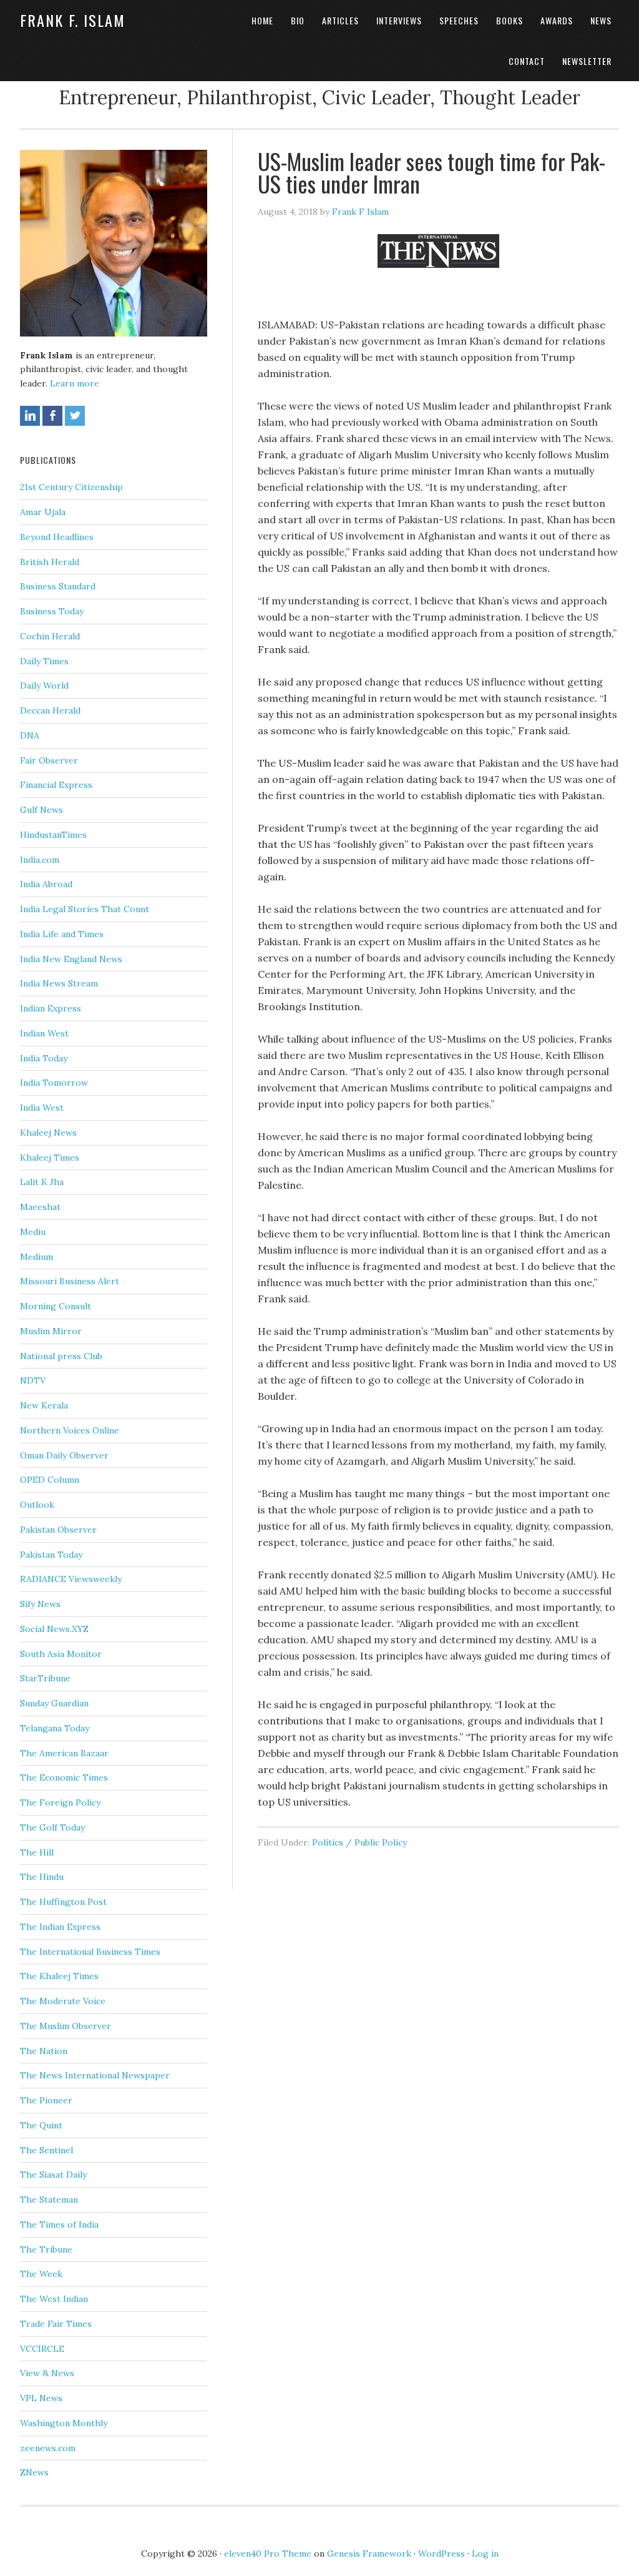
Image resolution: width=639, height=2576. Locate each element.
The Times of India (59, 2225)
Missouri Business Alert (70, 1281)
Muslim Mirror (51, 1331)
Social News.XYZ (54, 1629)
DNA (30, 735)
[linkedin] (30, 416)
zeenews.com (48, 2448)
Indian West (44, 1033)
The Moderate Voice (63, 2001)
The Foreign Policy (60, 1802)
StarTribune (45, 1678)
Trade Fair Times (56, 2324)
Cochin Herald (50, 636)
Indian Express (51, 1008)
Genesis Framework (369, 2554)
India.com (40, 860)
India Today (44, 1058)
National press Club (61, 1356)
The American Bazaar (64, 1753)
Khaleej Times (50, 1158)
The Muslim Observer (66, 2026)
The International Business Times (90, 1952)
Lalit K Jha (42, 1182)
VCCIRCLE (42, 2349)
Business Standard (58, 586)
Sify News (40, 1604)
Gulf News (41, 810)
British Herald (50, 562)
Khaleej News (48, 1133)
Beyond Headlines (57, 537)
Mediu (33, 1232)
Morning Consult (56, 1306)
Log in (485, 2554)
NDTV (33, 1380)
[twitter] (75, 416)
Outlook (37, 1505)
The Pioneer (46, 2100)
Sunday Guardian (54, 1703)
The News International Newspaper (95, 2075)
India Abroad (46, 884)
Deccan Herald (50, 710)
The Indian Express (60, 1927)
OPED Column (50, 1480)
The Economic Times (64, 1777)
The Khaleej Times (59, 1976)
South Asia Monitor (61, 1654)
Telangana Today (55, 1728)
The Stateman (49, 2200)
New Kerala (44, 1405)
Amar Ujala (43, 512)
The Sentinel (46, 2150)
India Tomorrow (54, 1083)
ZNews (34, 2472)
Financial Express (56, 785)
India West (42, 1108)
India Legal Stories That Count (85, 909)
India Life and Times (62, 934)
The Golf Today (52, 1827)
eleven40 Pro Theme (268, 2554)
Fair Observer (49, 760)
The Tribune (46, 2249)
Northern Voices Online (70, 1430)
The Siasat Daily (53, 2175)
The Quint (41, 2125)
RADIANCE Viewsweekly (71, 1579)
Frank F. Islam (73, 20)
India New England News (71, 959)
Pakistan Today (51, 1555)
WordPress (441, 2554)
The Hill (37, 1852)
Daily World (44, 686)
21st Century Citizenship (71, 487)
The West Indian (54, 2299)
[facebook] (52, 416)
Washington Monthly (64, 2423)
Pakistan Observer (58, 1530)
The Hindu (42, 1877)
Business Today (52, 611)
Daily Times (44, 661)
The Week (41, 2274)
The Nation (44, 2051)
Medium (37, 1257)
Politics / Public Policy (359, 1842)
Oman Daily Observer (64, 1455)
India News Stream (59, 983)
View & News (47, 2373)
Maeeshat (40, 1207)
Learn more (75, 383)
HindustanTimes (53, 835)
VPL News (41, 2398)
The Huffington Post (63, 1902)
